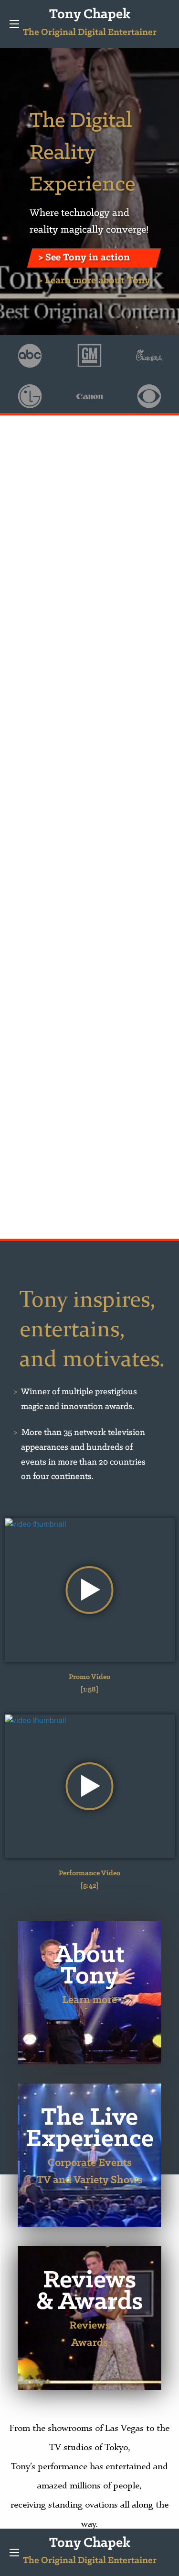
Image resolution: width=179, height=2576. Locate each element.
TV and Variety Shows (90, 2180)
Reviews (90, 2326)
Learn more (89, 2000)
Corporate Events (90, 2163)
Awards (89, 2343)
